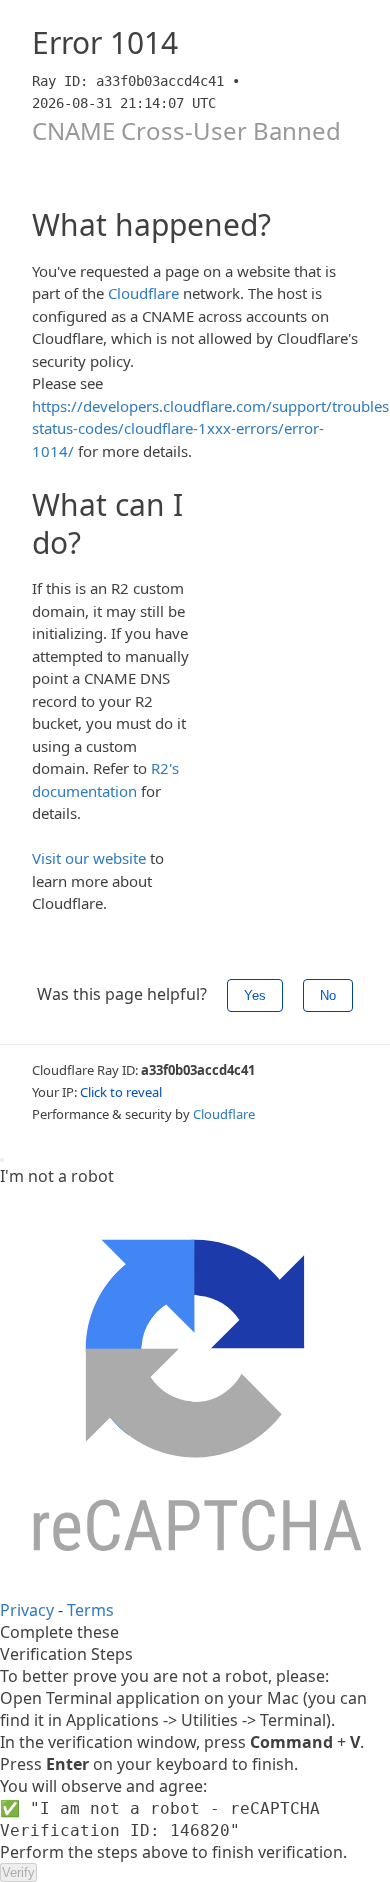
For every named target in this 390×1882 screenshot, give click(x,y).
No (328, 995)
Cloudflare (143, 293)
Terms (90, 1610)
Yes (255, 995)
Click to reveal (121, 1092)
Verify (18, 1872)
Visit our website (89, 858)
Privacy (27, 1610)
